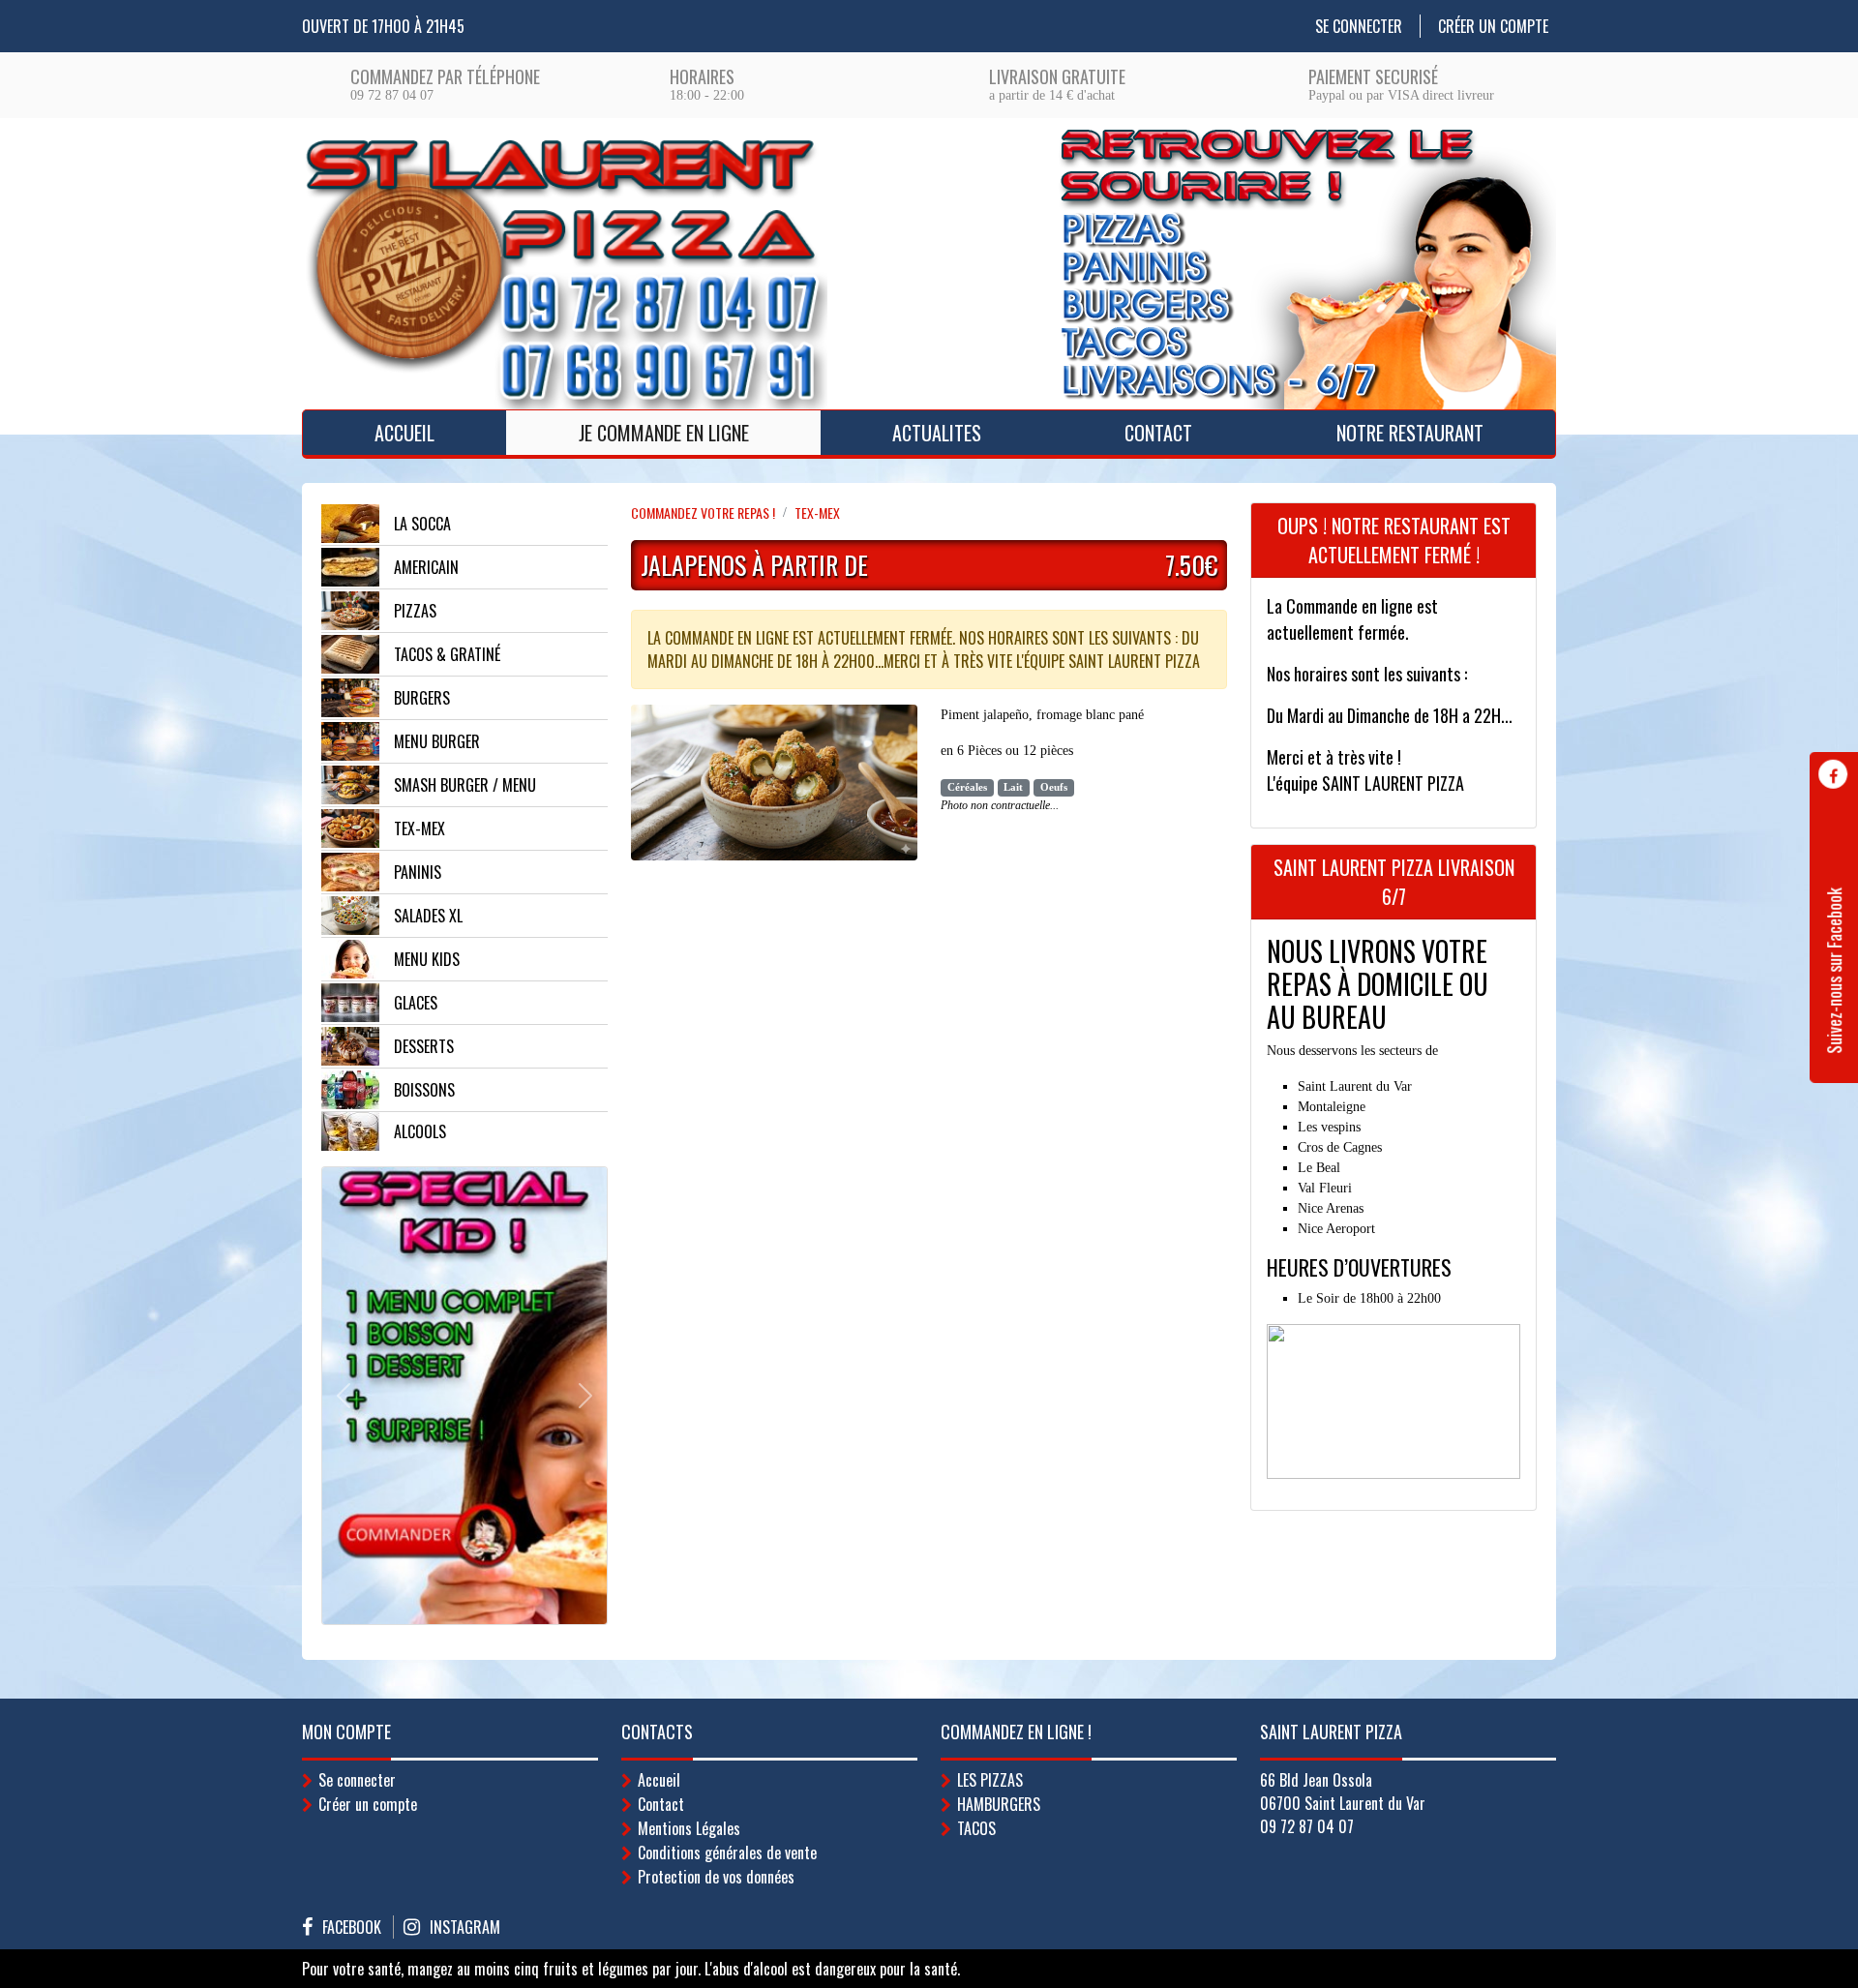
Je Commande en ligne (664, 433)
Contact (1158, 433)
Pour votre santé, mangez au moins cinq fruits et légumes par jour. (501, 1969)
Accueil (405, 433)
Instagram (465, 1927)
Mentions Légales (689, 1828)
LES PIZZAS (990, 1780)
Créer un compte (1493, 26)
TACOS (976, 1828)
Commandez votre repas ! (703, 512)
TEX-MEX (817, 512)
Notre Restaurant (1410, 433)
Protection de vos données (716, 1877)
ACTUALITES (937, 433)
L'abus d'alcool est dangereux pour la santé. (832, 1969)
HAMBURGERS (999, 1804)
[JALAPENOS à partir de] (774, 788)
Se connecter (1359, 26)
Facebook (352, 1927)
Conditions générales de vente (727, 1852)
